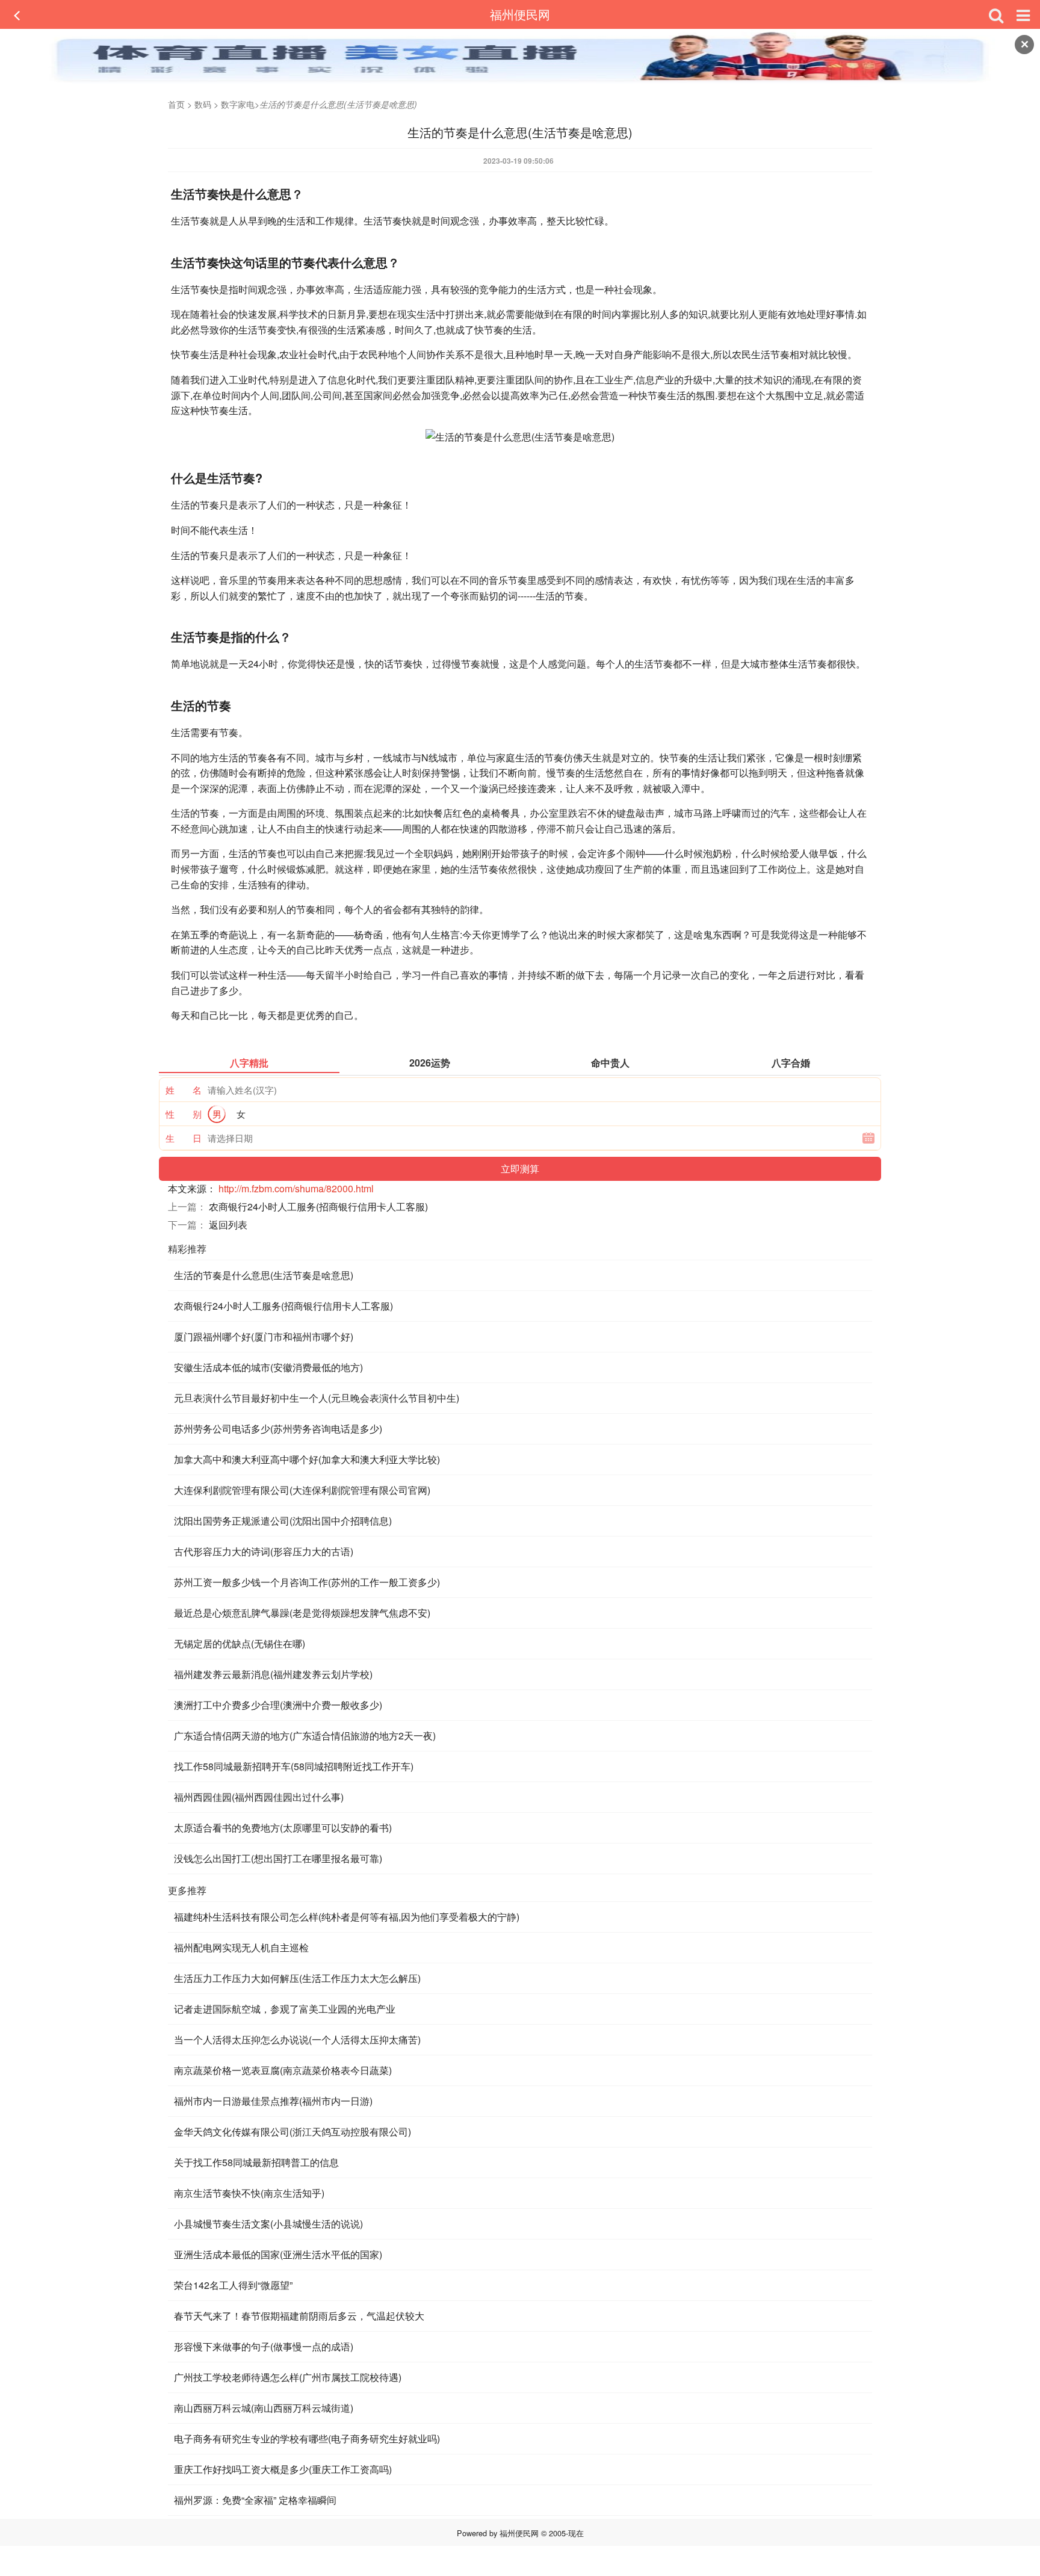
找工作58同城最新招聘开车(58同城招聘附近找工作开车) (294, 1766)
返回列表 (228, 1225)
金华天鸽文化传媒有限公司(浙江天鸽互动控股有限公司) (292, 2132)
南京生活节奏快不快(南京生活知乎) (249, 2193)
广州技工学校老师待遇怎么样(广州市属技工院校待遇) (288, 2377)
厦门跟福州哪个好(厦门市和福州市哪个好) (264, 1336)
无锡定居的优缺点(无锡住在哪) (240, 1643)
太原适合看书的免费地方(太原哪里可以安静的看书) (283, 1828)
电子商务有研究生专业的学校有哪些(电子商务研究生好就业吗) (307, 2438)
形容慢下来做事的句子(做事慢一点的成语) (264, 2346)
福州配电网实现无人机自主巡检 (241, 1947)
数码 (203, 104)
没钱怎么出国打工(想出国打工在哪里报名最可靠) (278, 1858)
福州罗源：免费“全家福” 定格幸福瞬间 (255, 2500)
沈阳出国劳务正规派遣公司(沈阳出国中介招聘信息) (283, 1521)
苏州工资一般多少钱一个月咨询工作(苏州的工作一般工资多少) (307, 1582)
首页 (176, 104)
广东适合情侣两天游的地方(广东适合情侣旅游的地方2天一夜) (305, 1735)
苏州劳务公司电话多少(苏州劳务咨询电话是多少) (278, 1429)
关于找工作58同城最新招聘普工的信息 (256, 2162)
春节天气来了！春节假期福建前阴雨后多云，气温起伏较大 (299, 2316)
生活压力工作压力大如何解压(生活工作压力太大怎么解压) (297, 1978)
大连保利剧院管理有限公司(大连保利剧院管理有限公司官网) (302, 1490)
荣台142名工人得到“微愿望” (233, 2285)
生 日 (184, 1138)
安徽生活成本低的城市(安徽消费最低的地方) (268, 1367)
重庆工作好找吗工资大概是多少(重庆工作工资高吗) (283, 2469)
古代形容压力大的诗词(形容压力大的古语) (264, 1551)
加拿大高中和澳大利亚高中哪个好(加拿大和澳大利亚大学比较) (307, 1459)
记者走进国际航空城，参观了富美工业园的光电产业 (285, 2009)
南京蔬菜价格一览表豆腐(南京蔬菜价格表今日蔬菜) (283, 2070)
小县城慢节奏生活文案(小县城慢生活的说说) (268, 2224)
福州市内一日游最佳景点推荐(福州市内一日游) (273, 2101)
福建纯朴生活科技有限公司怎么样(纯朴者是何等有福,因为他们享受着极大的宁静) (347, 1917)
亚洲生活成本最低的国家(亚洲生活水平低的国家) (278, 2254)
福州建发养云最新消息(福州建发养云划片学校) (273, 1674)
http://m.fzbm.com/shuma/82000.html (296, 1188)
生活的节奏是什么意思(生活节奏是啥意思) (264, 1275)
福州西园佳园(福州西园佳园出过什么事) (259, 1797)
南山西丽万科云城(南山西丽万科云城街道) (264, 2408)
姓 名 (184, 1090)
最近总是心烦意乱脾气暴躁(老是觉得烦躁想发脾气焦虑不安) (302, 1613)
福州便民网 (520, 14)
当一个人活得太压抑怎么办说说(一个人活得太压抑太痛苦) (297, 2039)
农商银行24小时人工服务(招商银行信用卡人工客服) (318, 1206)
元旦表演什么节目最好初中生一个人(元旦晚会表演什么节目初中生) (317, 1398)
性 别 (184, 1114)
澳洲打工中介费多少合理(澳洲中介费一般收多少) (278, 1705)
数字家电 (238, 104)
